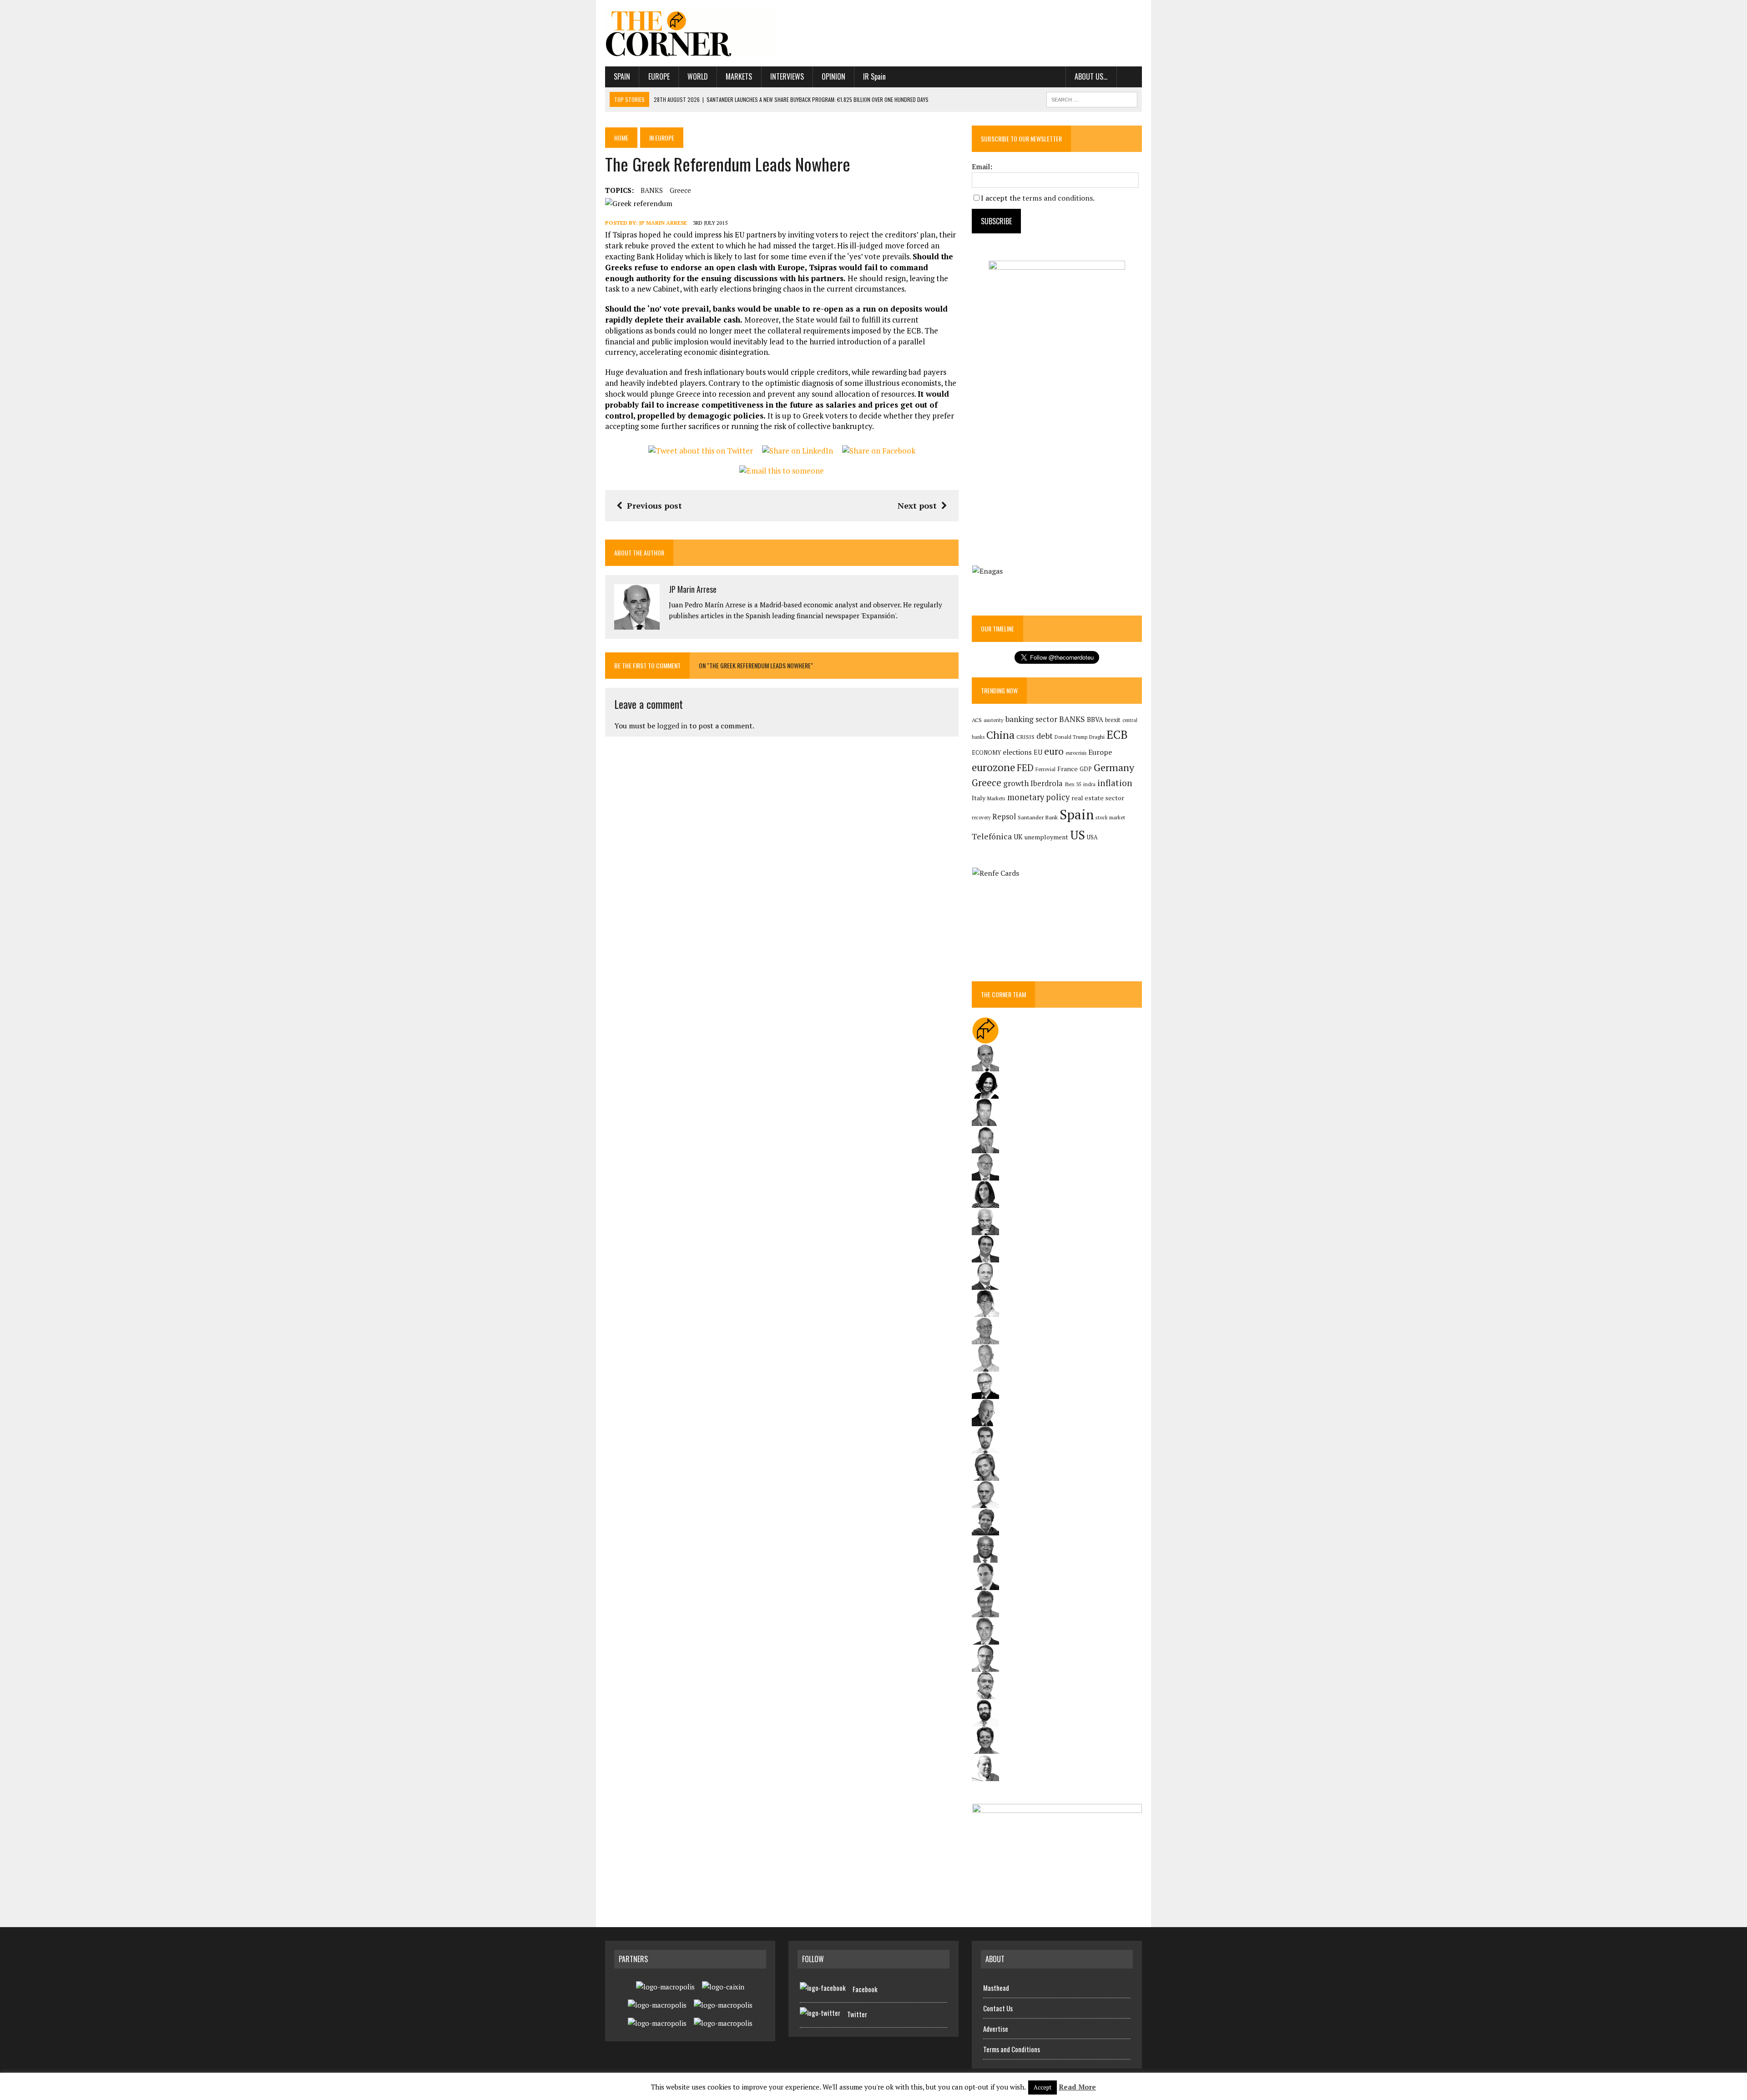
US (1078, 835)
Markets (739, 76)
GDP (1086, 769)
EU (1038, 752)
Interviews (787, 76)
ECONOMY (986, 753)
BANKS (652, 190)
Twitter (857, 2014)
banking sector (1031, 719)
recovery (981, 818)
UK (1018, 837)
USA (1092, 837)
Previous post (654, 505)
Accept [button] (1043, 2087)
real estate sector (1098, 798)
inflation (1115, 783)
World (698, 76)
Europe (659, 76)
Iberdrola (1047, 783)
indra (1089, 784)
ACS (977, 720)
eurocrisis (1076, 753)
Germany (1114, 767)
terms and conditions (1058, 198)
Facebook (865, 1989)
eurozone (993, 767)
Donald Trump (1071, 737)
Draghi (1097, 737)
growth (1016, 783)
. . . (1129, 76)
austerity (994, 720)
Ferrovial (1045, 769)
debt (1045, 736)
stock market (1110, 817)
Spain (622, 76)
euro (1054, 751)
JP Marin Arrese (663, 223)
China (1000, 735)
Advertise (996, 2029)
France (1068, 769)
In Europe (662, 138)
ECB (1117, 734)
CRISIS (1025, 737)
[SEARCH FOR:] (1092, 98)
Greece (680, 190)
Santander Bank (1038, 817)
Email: (982, 167)
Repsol (1004, 817)
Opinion (833, 76)
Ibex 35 (1073, 784)
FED (1025, 768)
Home (621, 138)
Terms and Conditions (1012, 2049)
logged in (672, 726)
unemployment (1046, 837)
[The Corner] (690, 33)
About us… (1091, 76)
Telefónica (992, 836)
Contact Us (998, 2008)
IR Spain (874, 76)
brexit (1113, 720)
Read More (1077, 2087)
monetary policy (1038, 797)
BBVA (1095, 719)
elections (1017, 752)
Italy (979, 798)
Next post (917, 505)
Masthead (996, 1988)
